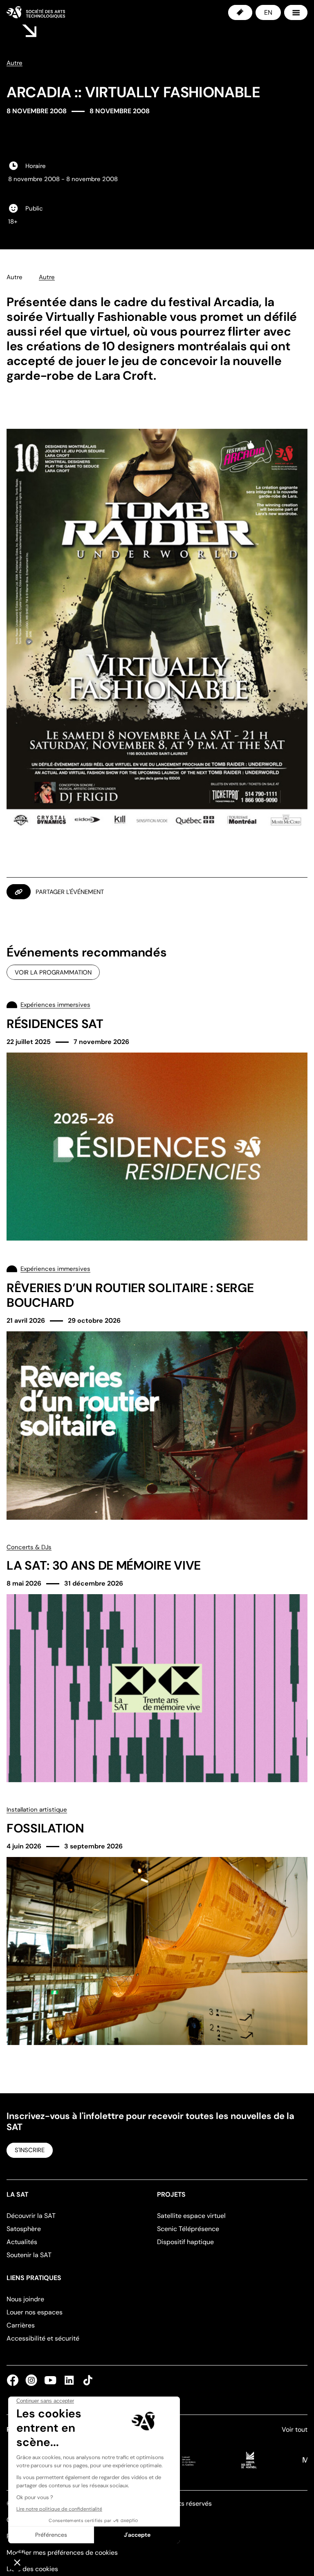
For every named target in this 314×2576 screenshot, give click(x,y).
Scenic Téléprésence (188, 2229)
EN (268, 12)
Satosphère (24, 2229)
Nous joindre (25, 2299)
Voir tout (295, 2429)
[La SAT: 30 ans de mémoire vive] (157, 1663)
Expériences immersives (55, 1005)
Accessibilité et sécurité (43, 2338)
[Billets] (240, 12)
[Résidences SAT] (157, 1120)
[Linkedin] (69, 2380)
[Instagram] (31, 2380)
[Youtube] (50, 2380)
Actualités (22, 2242)
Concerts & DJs (29, 1547)
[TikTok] (86, 2380)
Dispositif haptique (185, 2242)
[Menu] (296, 12)
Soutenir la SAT (29, 2255)
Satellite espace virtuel (191, 2216)
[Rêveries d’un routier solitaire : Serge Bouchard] (157, 1391)
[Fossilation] (157, 1925)
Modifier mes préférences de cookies (62, 2552)
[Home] (36, 12)
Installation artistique (37, 1810)
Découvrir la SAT (31, 2216)
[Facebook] (14, 2380)
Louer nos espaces (35, 2312)
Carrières (21, 2325)
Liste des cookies (32, 2569)
